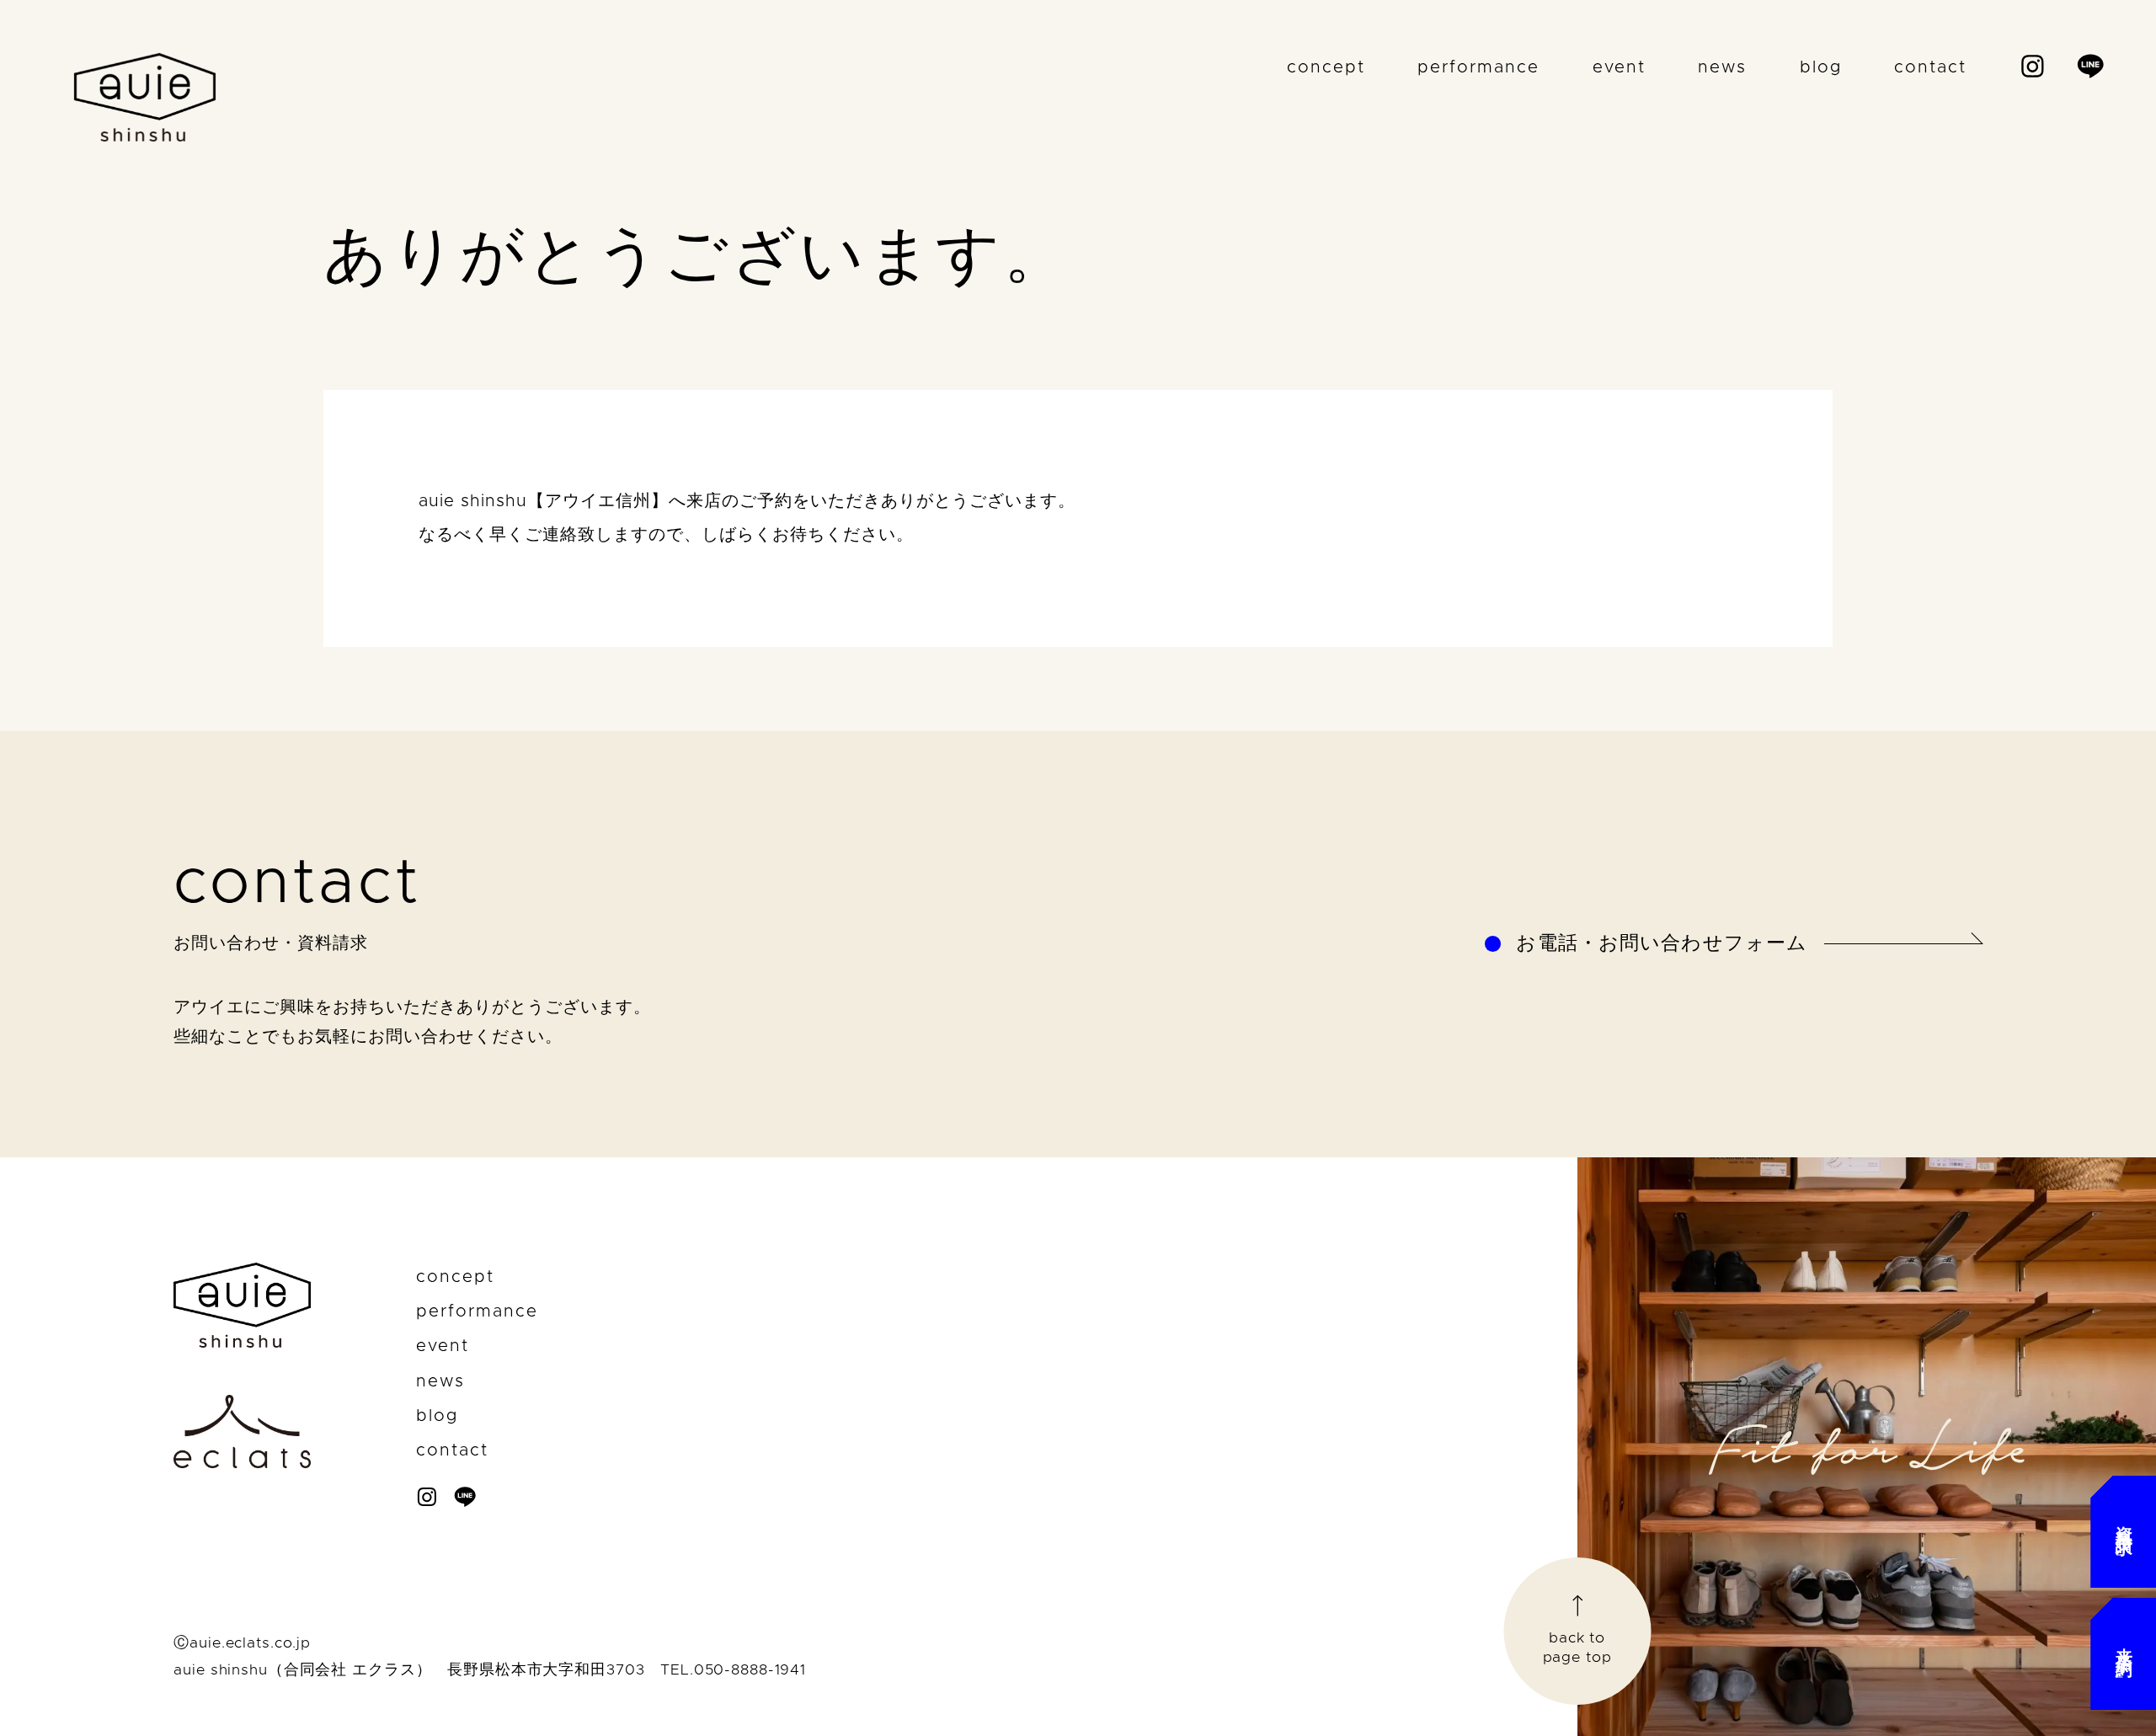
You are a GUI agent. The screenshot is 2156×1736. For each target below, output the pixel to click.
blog (1821, 67)
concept (1326, 67)
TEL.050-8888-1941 (733, 1670)
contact (1930, 67)
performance (1478, 67)
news (1722, 67)
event (1619, 67)
